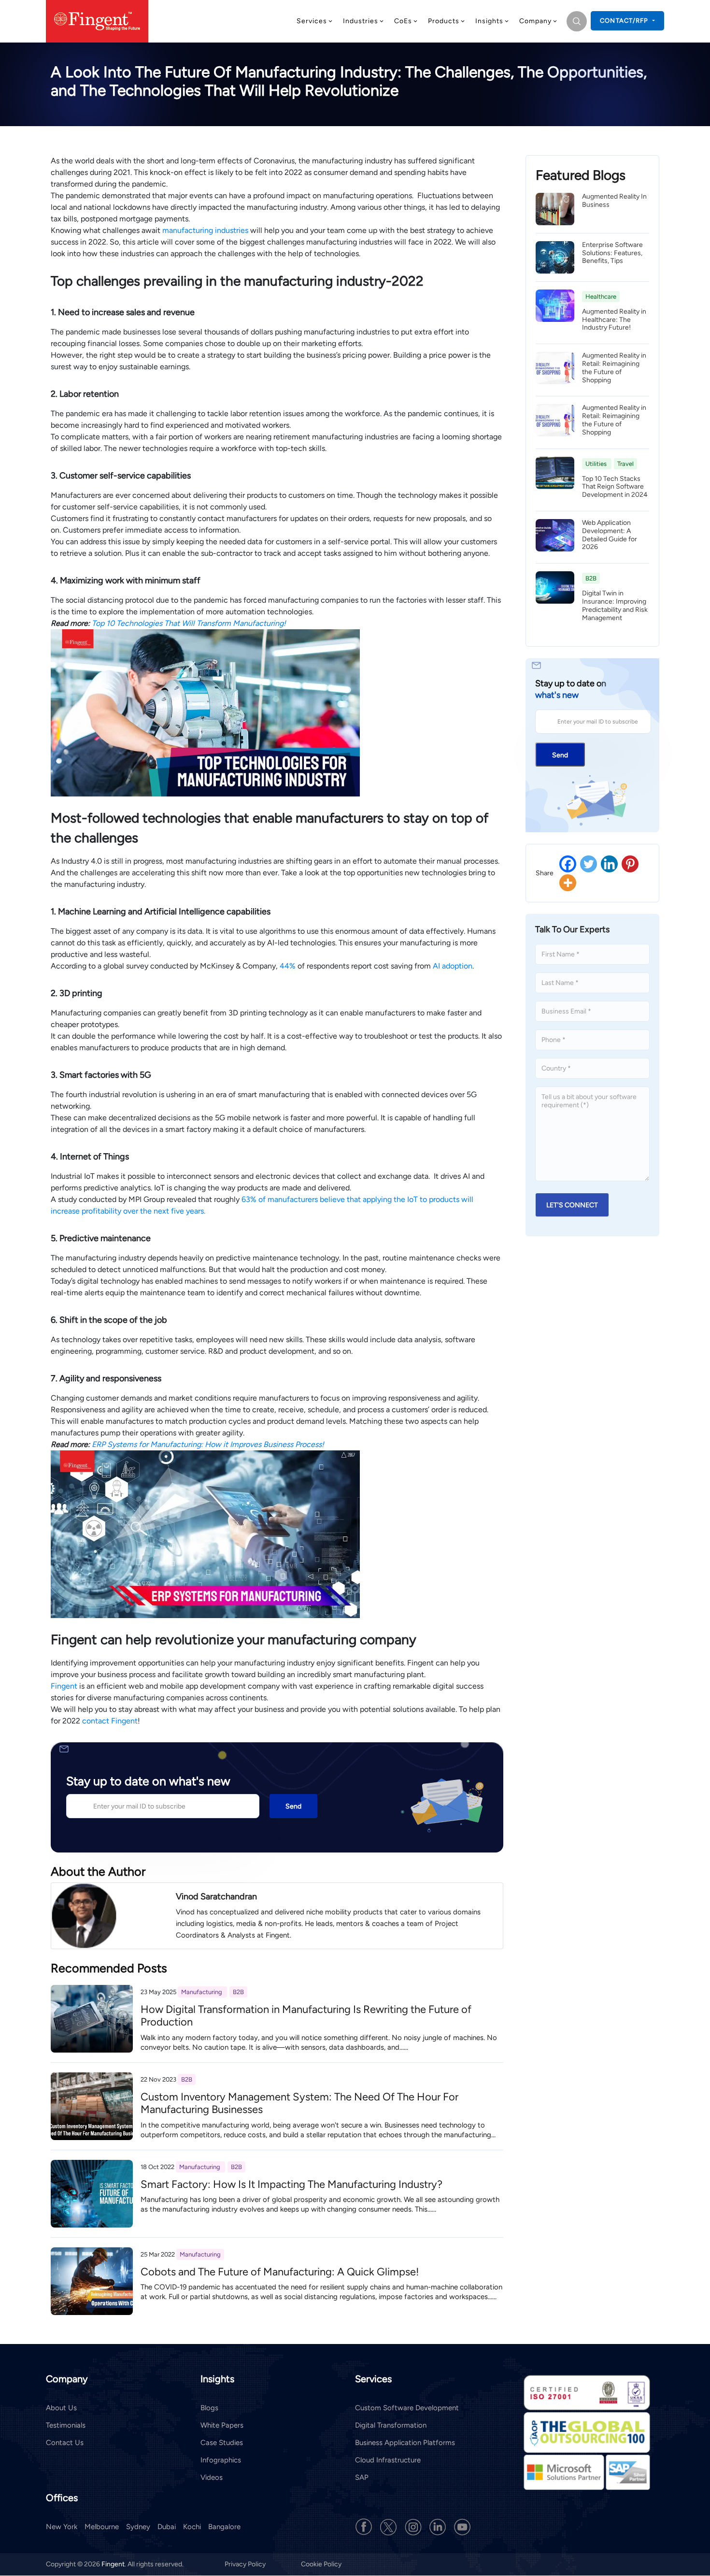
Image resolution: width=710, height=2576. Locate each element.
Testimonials (66, 2425)
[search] (577, 21)
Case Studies (222, 2443)
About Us (61, 2408)
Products (444, 21)
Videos (212, 2477)
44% (288, 966)
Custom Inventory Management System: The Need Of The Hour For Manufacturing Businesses (299, 2103)
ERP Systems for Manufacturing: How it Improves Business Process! (208, 1444)
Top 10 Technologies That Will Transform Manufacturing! (189, 623)
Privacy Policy (246, 2565)
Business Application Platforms (405, 2443)
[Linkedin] (609, 864)
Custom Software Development (407, 2408)
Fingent (64, 1686)
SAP (362, 2477)
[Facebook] (568, 864)
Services (312, 21)
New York (62, 2527)
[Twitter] (589, 864)
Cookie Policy (321, 2565)
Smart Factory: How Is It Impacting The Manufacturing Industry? (291, 2184)
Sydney (138, 2527)
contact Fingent (110, 1721)
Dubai (167, 2527)
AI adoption (453, 966)
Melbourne (102, 2527)
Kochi (192, 2527)
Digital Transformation (391, 2425)
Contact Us (65, 2443)
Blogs (209, 2408)
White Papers (222, 2425)
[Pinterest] (630, 864)
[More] (568, 883)
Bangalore (224, 2527)
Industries (361, 21)
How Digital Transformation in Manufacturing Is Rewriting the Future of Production (306, 2016)
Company (535, 21)
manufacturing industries (205, 230)
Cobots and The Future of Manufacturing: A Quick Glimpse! (280, 2272)
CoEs (403, 21)
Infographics (221, 2460)
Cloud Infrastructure (388, 2460)
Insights (489, 21)
